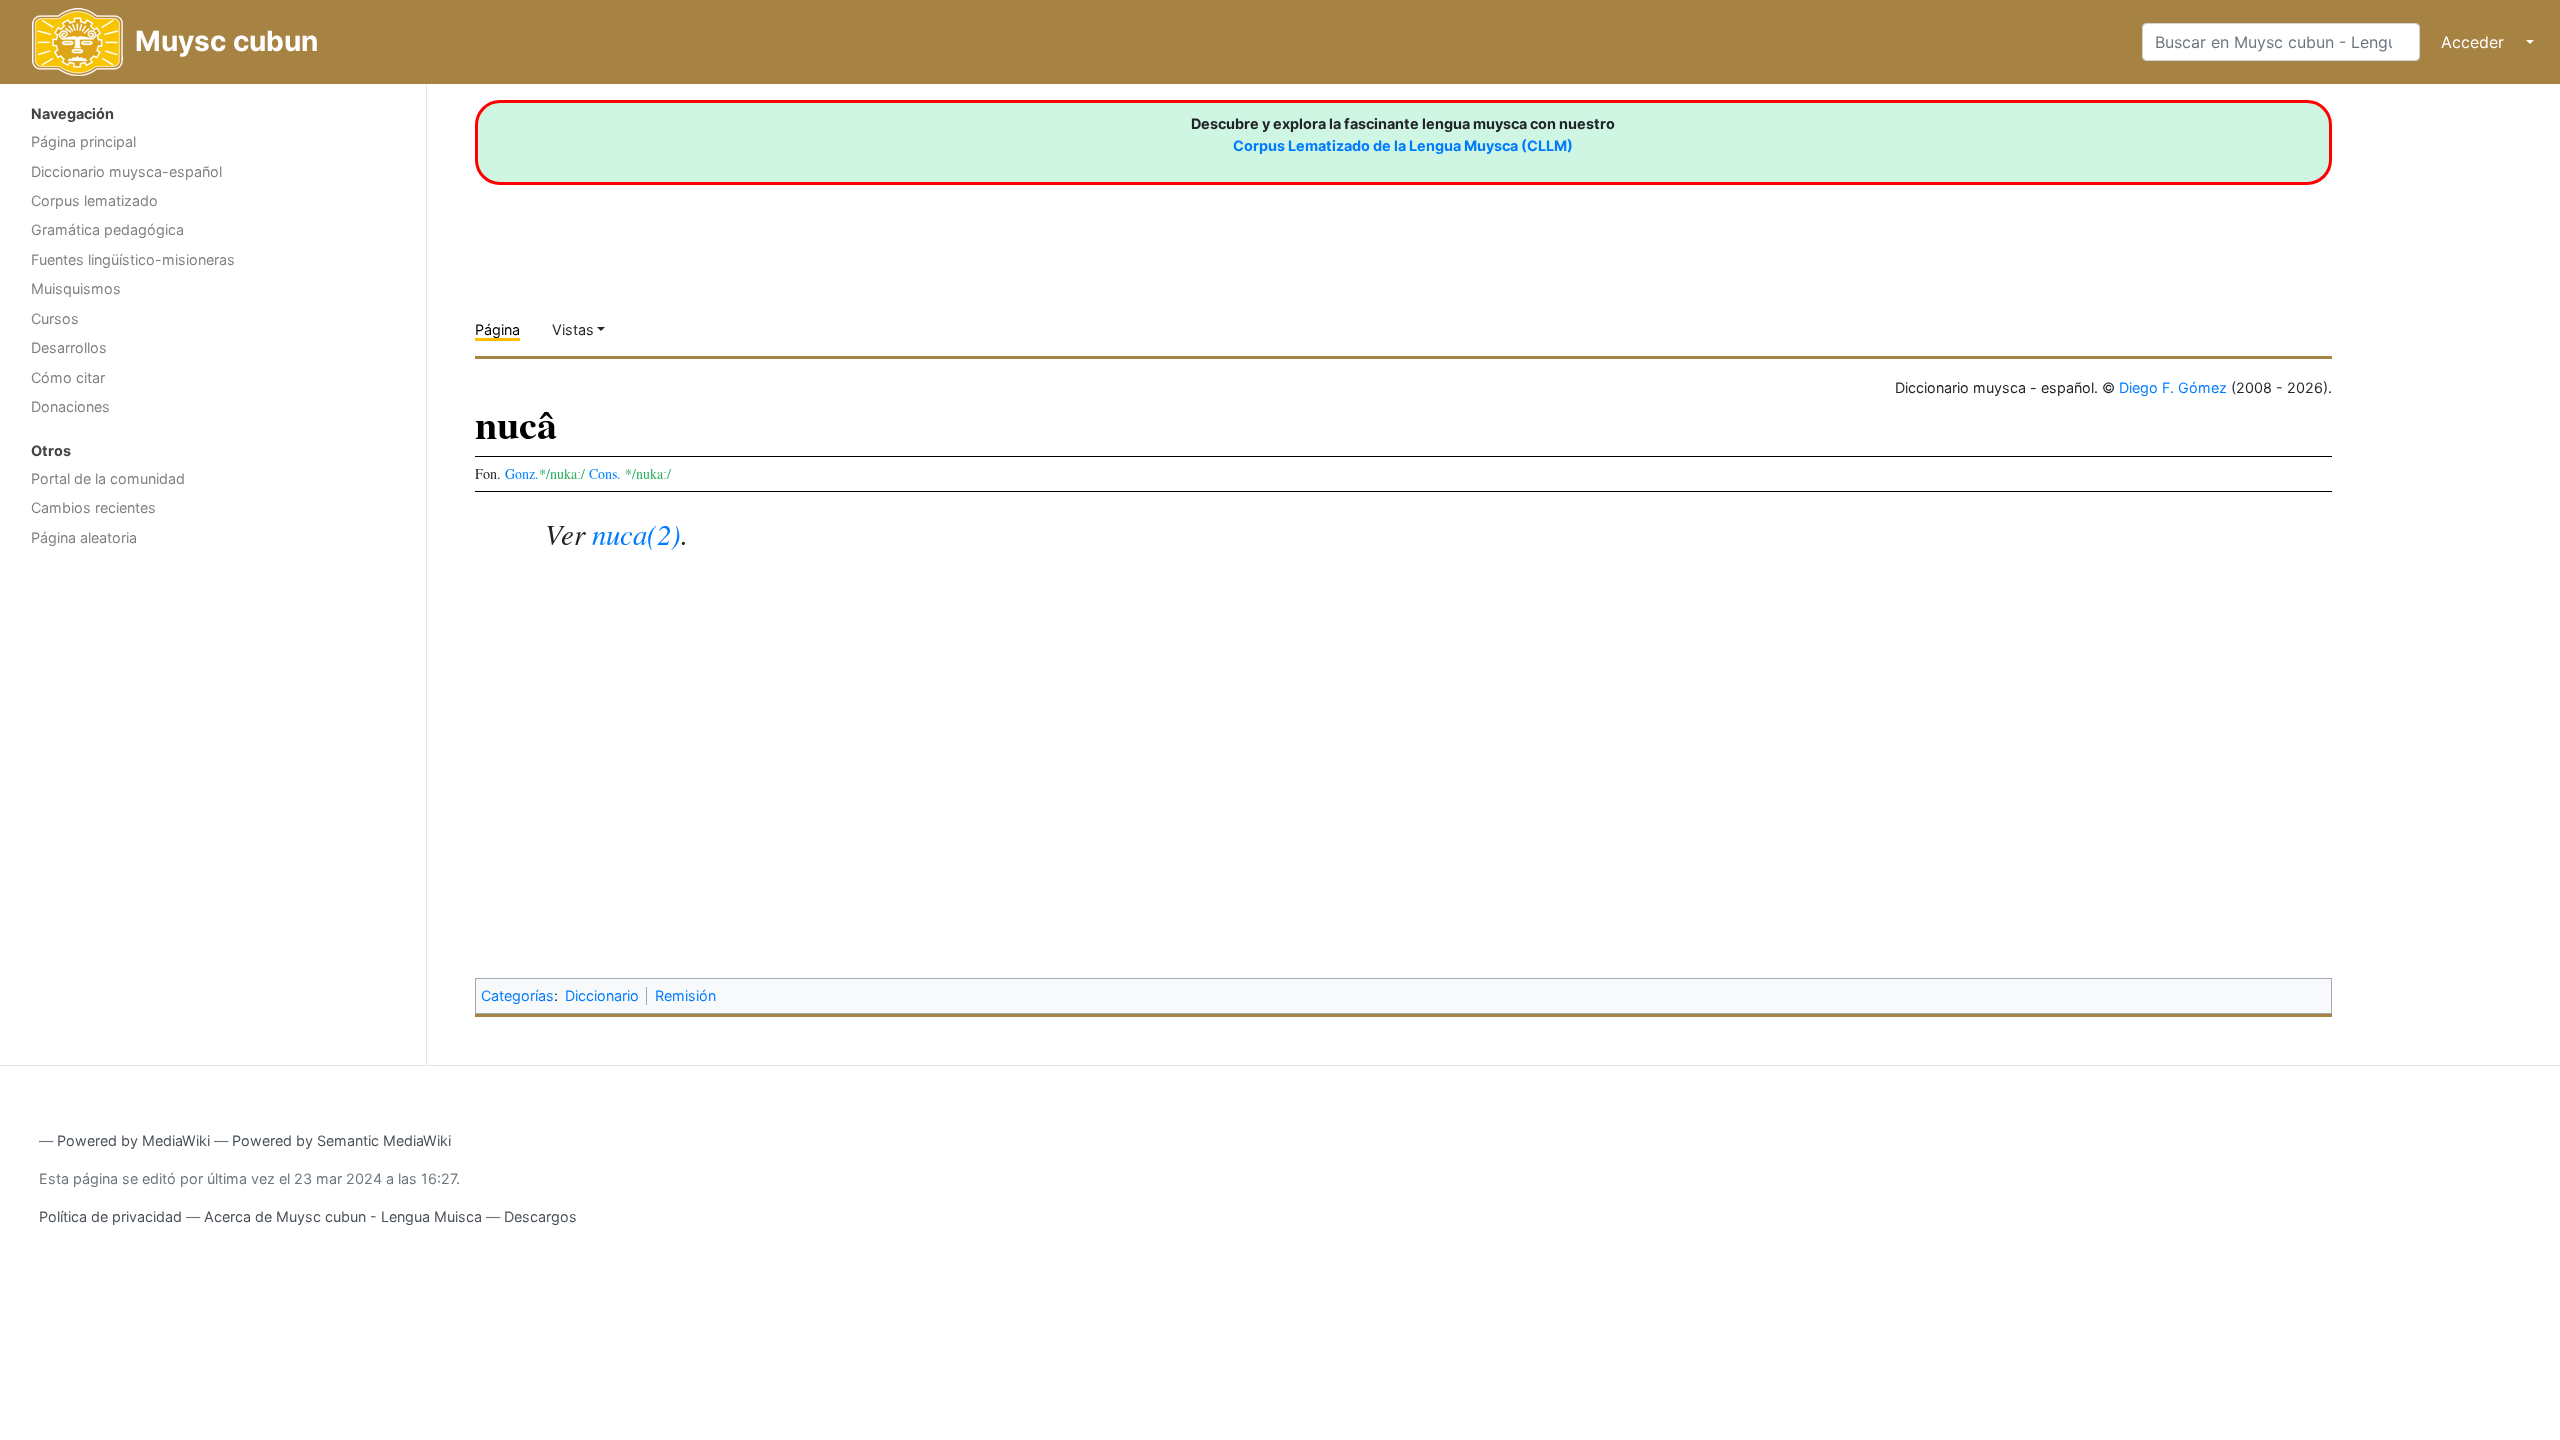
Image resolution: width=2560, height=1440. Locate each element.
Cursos (55, 318)
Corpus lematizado (94, 200)
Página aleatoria (84, 537)
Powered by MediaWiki (133, 1140)
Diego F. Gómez (2173, 387)
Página (497, 329)
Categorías (517, 995)
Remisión (685, 995)
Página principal (83, 141)
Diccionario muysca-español (126, 171)
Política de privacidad (110, 1216)
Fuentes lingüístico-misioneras (133, 259)
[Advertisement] (213, 715)
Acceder (2472, 42)
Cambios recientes (93, 507)
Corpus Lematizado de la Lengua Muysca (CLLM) (1403, 145)
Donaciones (70, 406)
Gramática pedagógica (107, 229)
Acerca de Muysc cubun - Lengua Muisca (343, 1216)
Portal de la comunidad (108, 478)
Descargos (540, 1216)
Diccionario (602, 995)
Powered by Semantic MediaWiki (341, 1140)
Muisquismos (76, 288)
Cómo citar (68, 377)
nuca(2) (636, 533)
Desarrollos (69, 347)
